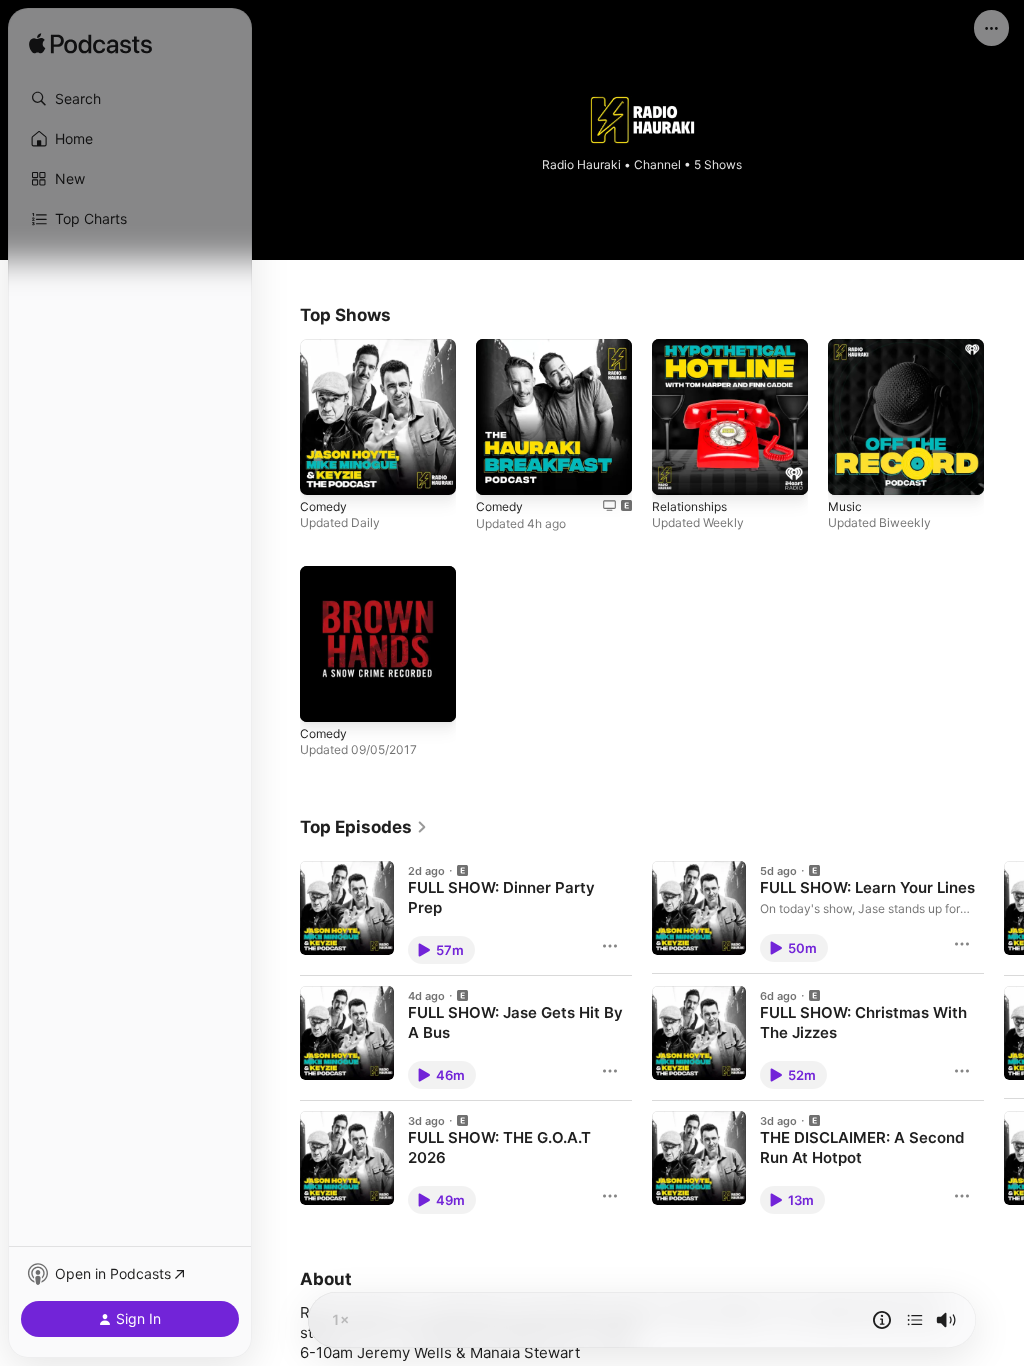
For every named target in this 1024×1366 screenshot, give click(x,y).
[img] (90, 45)
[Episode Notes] (882, 1320)
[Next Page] (1004, 1038)
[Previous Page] (280, 1038)
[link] (364, 827)
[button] (130, 99)
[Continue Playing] (915, 1320)
